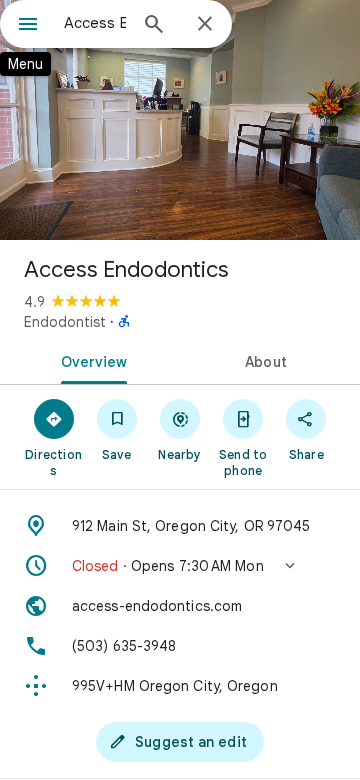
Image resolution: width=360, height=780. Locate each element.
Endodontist (65, 322)
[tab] (90, 360)
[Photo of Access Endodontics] (180, 120)
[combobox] (95, 23)
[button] (180, 566)
